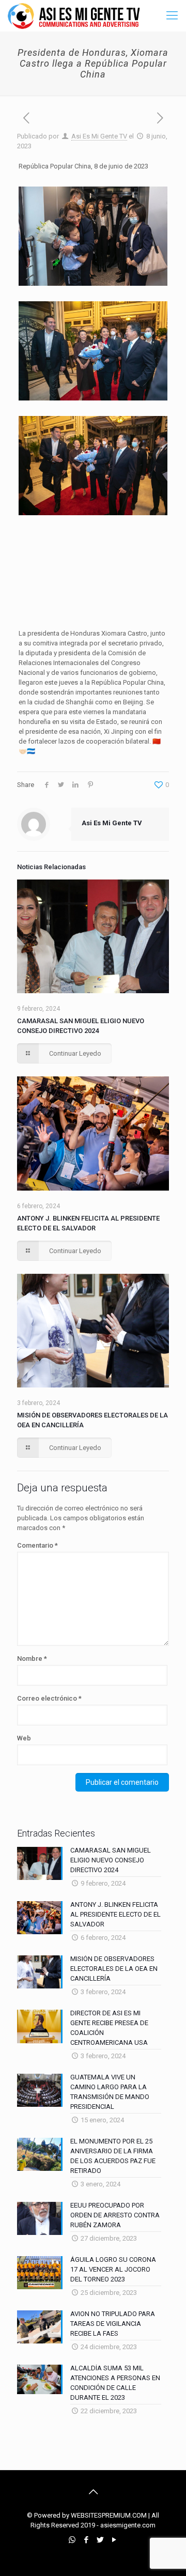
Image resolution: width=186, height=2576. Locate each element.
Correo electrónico (49, 1698)
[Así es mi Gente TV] (76, 16)
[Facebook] (86, 2540)
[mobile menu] (172, 16)
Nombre (32, 1659)
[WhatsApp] (72, 2540)
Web (24, 1738)
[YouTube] (114, 2540)
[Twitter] (100, 2540)
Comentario (37, 1545)
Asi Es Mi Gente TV (99, 136)
